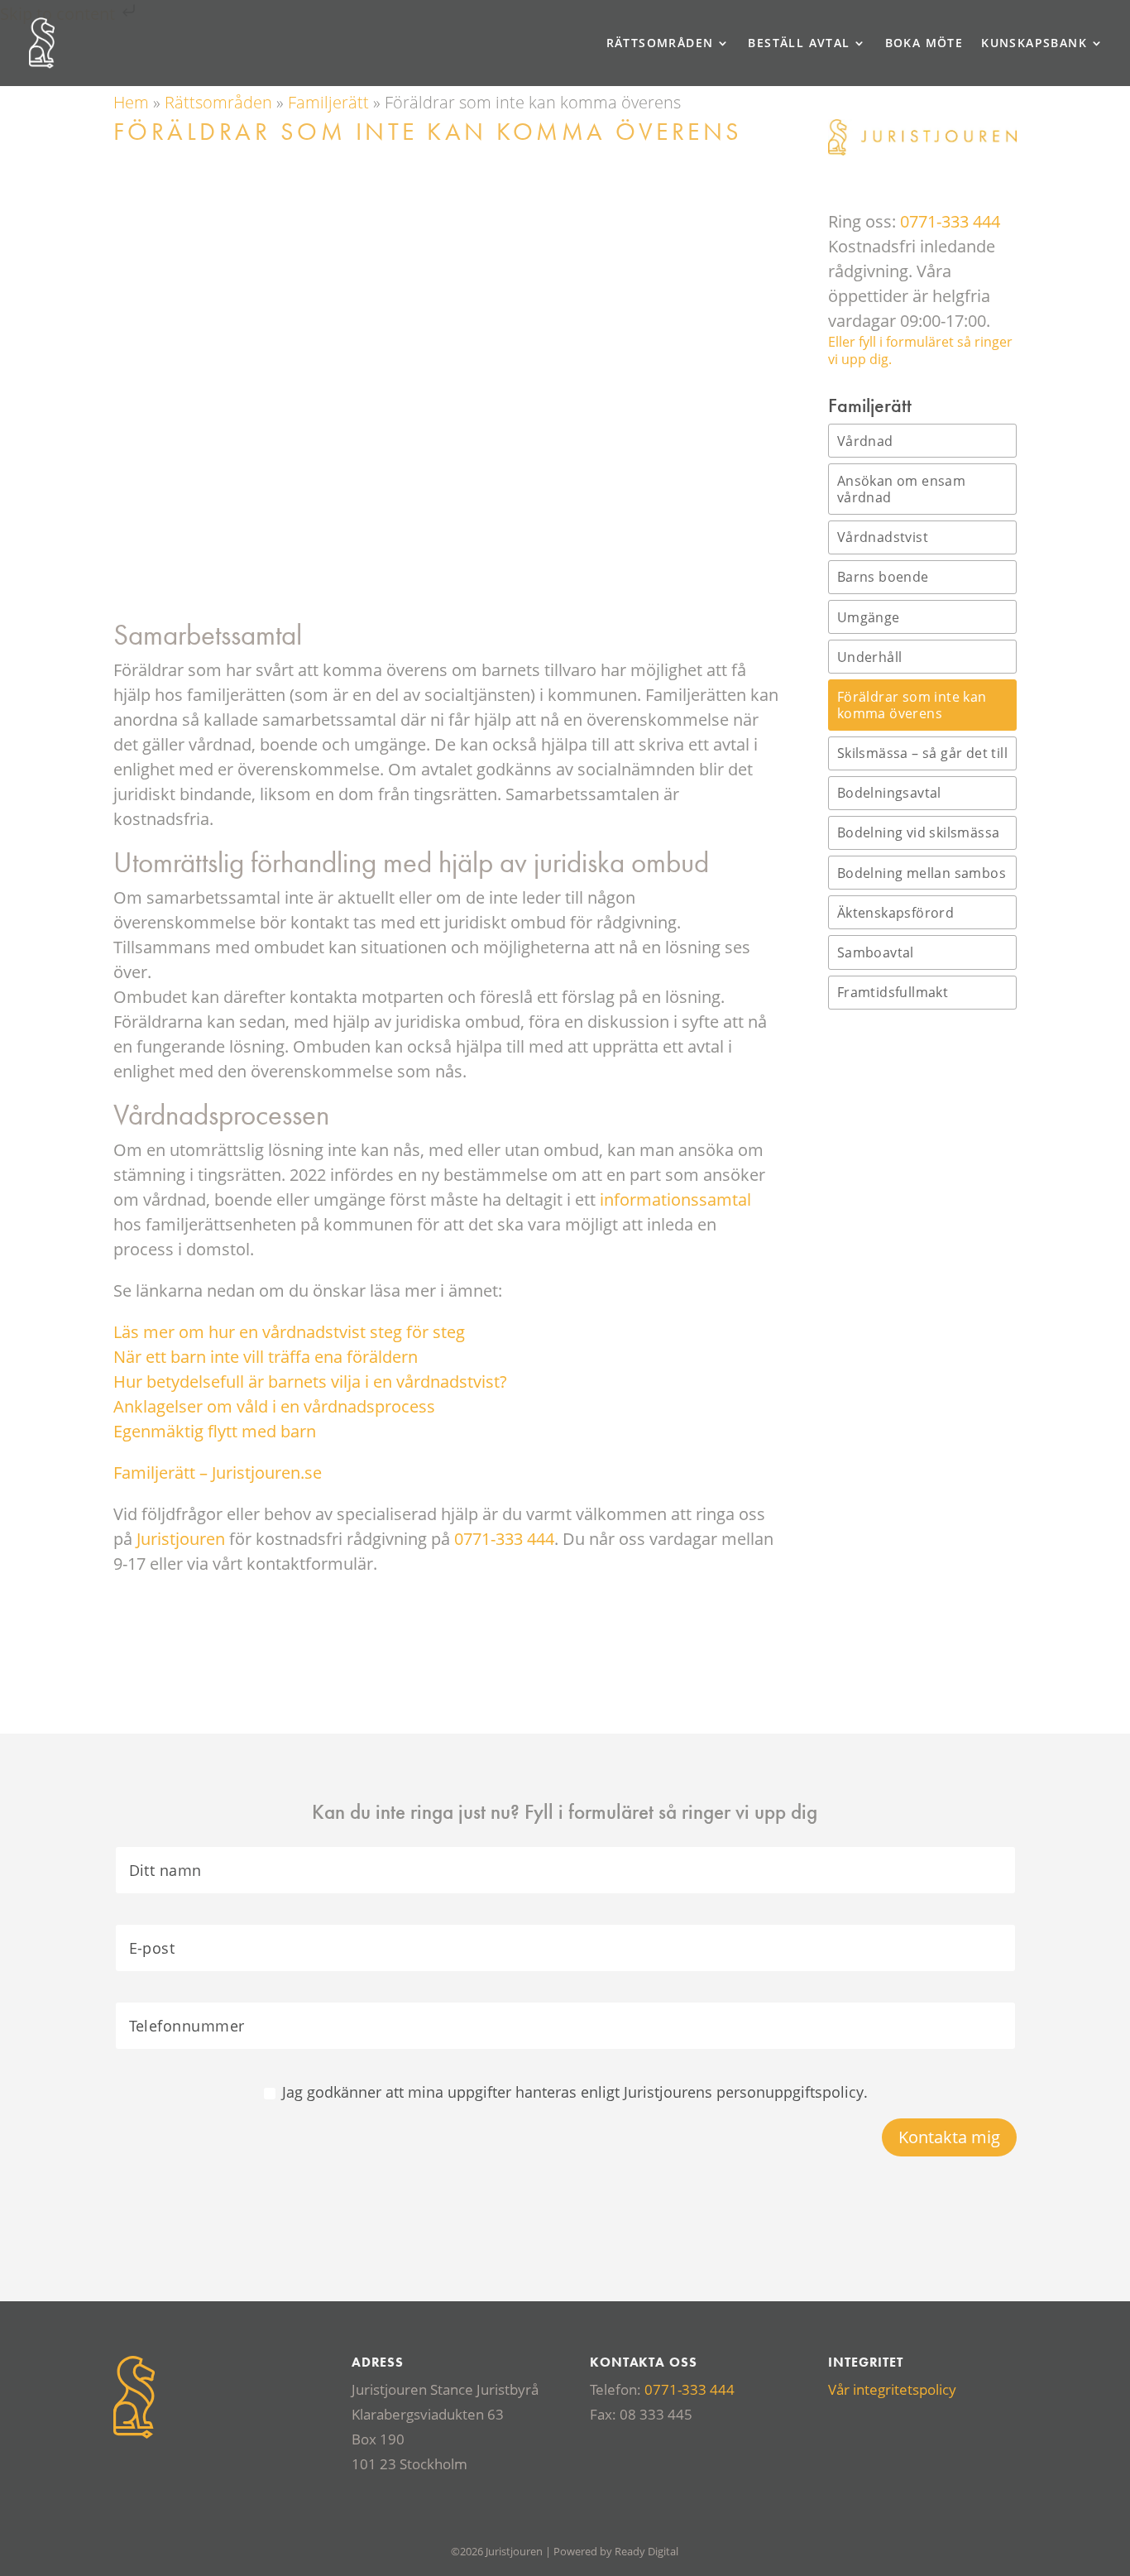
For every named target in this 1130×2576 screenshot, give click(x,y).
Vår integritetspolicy (892, 2389)
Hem (131, 102)
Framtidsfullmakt (893, 992)
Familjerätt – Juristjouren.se (218, 1473)
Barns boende (883, 577)
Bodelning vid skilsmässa (919, 832)
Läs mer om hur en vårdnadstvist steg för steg (289, 1332)
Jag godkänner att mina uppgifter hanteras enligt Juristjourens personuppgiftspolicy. (575, 2092)
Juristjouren (181, 1539)
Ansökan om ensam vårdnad (901, 489)
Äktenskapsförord (895, 913)
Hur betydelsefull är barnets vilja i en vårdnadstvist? (310, 1382)
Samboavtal (876, 952)
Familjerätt (328, 102)
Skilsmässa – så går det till (922, 753)
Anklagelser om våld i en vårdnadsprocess (274, 1406)
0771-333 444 (504, 1539)
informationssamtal (675, 1199)
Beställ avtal (799, 44)
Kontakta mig (949, 2137)
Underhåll (870, 657)
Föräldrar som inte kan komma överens (912, 705)
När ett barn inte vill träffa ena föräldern (266, 1357)
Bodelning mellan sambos (922, 873)
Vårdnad (865, 441)
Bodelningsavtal (889, 793)
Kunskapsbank (1034, 44)
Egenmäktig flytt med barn (215, 1431)
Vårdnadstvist (883, 537)
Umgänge (869, 617)
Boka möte (924, 44)
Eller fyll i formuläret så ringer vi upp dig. (920, 351)
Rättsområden (660, 44)
